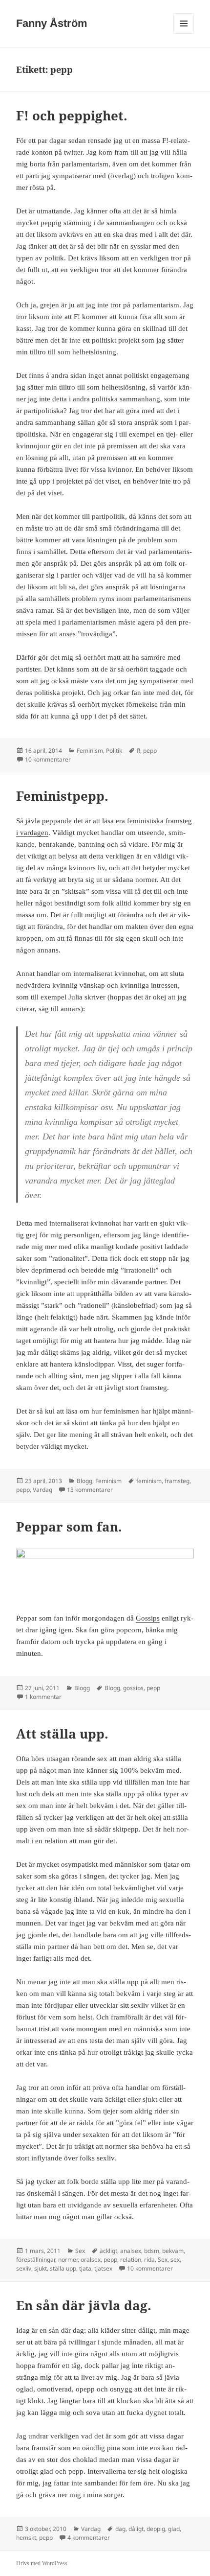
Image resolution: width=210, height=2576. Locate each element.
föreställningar (36, 2260)
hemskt (26, 2538)
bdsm (152, 2251)
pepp (150, 751)
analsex (131, 2251)
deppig (156, 2529)
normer (68, 2260)
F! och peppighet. (72, 116)
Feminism (90, 751)
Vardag (42, 1490)
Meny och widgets (184, 34)
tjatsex (103, 2268)
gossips (133, 1688)
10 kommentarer (48, 759)
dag (120, 2529)
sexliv (24, 2268)
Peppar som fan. (69, 1527)
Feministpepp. (62, 796)
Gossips (148, 1618)
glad (174, 2529)
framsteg (177, 1481)
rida (149, 2260)
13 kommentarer (90, 1490)
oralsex (91, 2260)
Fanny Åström (52, 23)
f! (138, 751)
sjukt (41, 2268)
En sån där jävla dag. (84, 2305)
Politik (114, 751)
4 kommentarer (89, 2538)
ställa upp (63, 2268)
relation (131, 2260)
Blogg (84, 1481)
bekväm (173, 2251)
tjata (85, 2268)
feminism (149, 1481)
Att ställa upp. (62, 1734)
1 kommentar (43, 1697)
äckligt (108, 2251)
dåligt (136, 2529)
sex (175, 2260)
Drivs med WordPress (42, 2563)
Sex (80, 2251)
